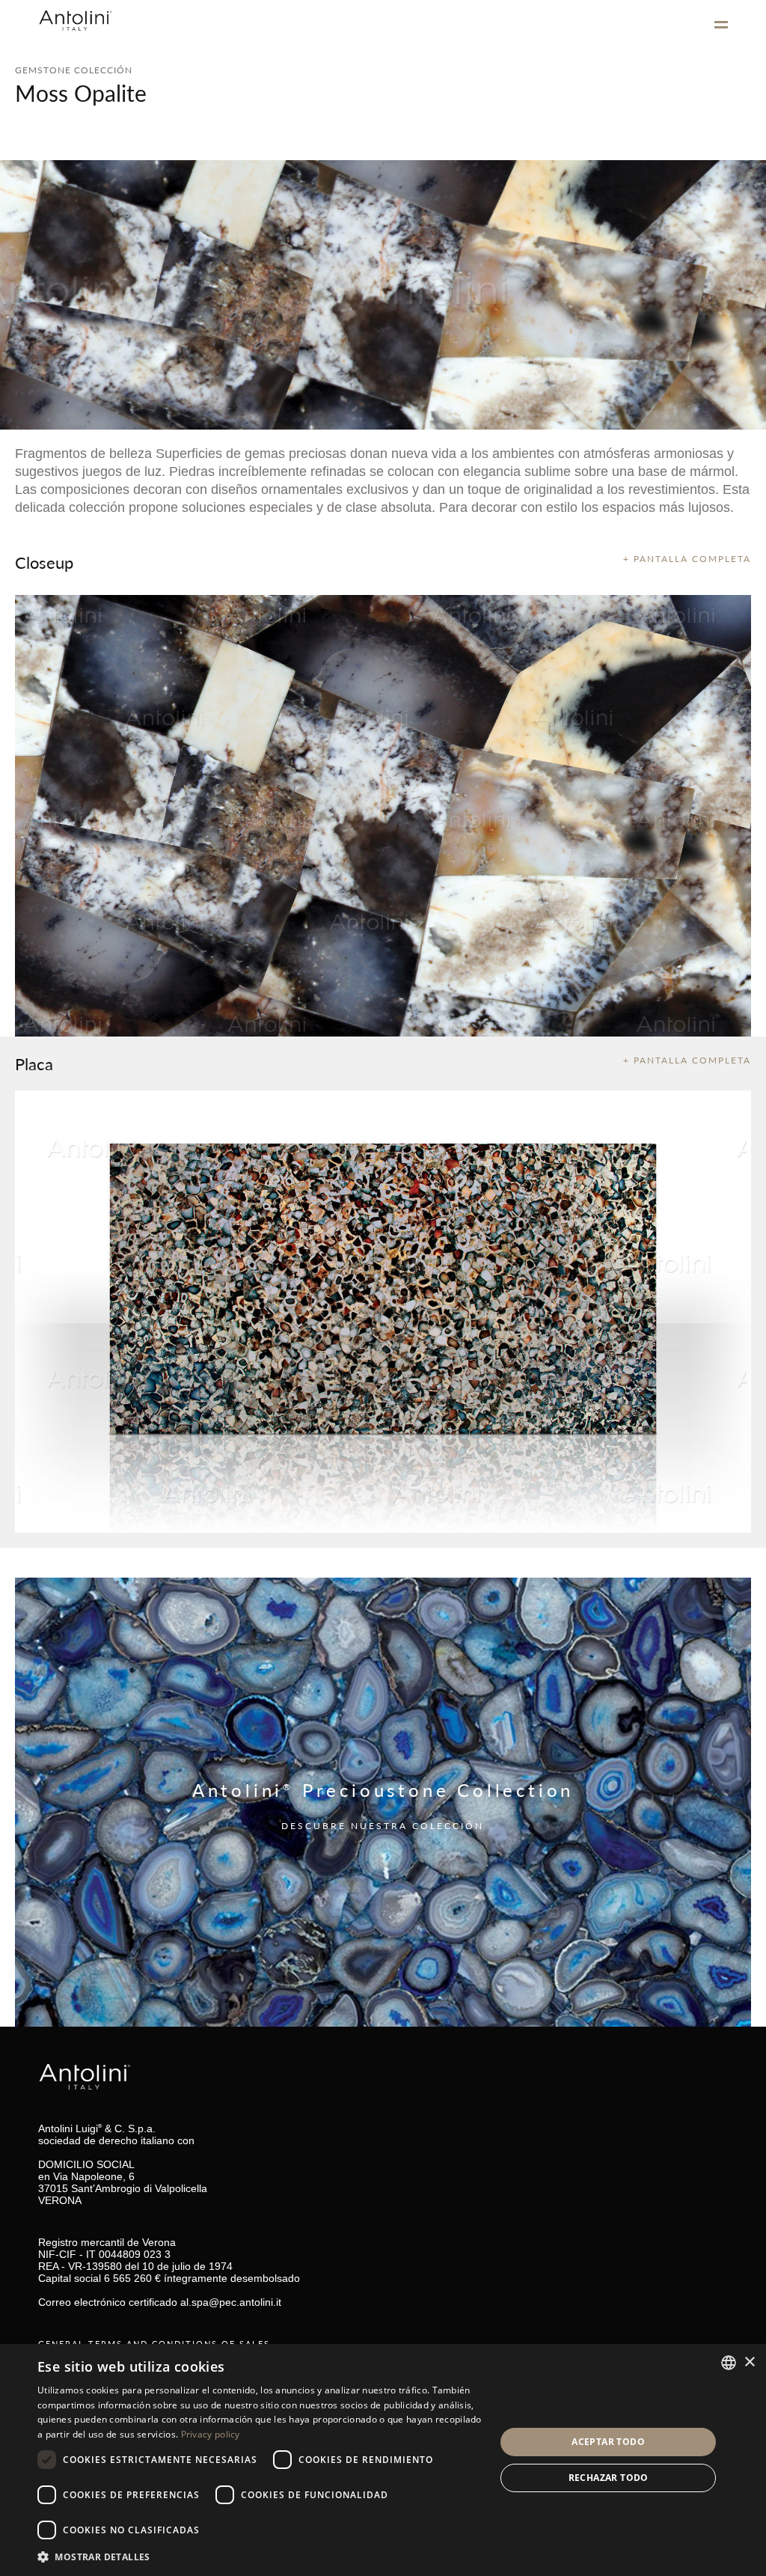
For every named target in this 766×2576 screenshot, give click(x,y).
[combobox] (729, 2363)
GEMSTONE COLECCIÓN (74, 70)
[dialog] (383, 2460)
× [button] (749, 2362)
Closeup (44, 562)
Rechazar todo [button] (609, 2478)
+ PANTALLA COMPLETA (687, 559)
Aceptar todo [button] (608, 2442)
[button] (260, 2556)
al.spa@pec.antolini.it (231, 2302)
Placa (34, 1063)
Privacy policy (211, 2434)
